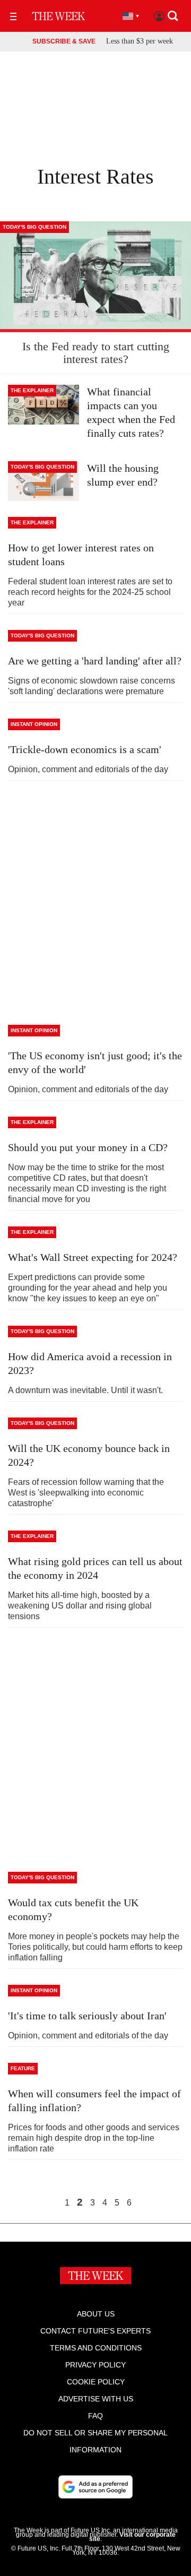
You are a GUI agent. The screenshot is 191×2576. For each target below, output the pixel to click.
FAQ (95, 2416)
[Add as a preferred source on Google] (95, 2487)
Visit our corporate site (132, 2537)
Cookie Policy (96, 2382)
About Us (96, 2314)
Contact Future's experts (95, 2331)
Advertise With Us (96, 2399)
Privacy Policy (95, 2365)
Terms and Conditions (96, 2348)
